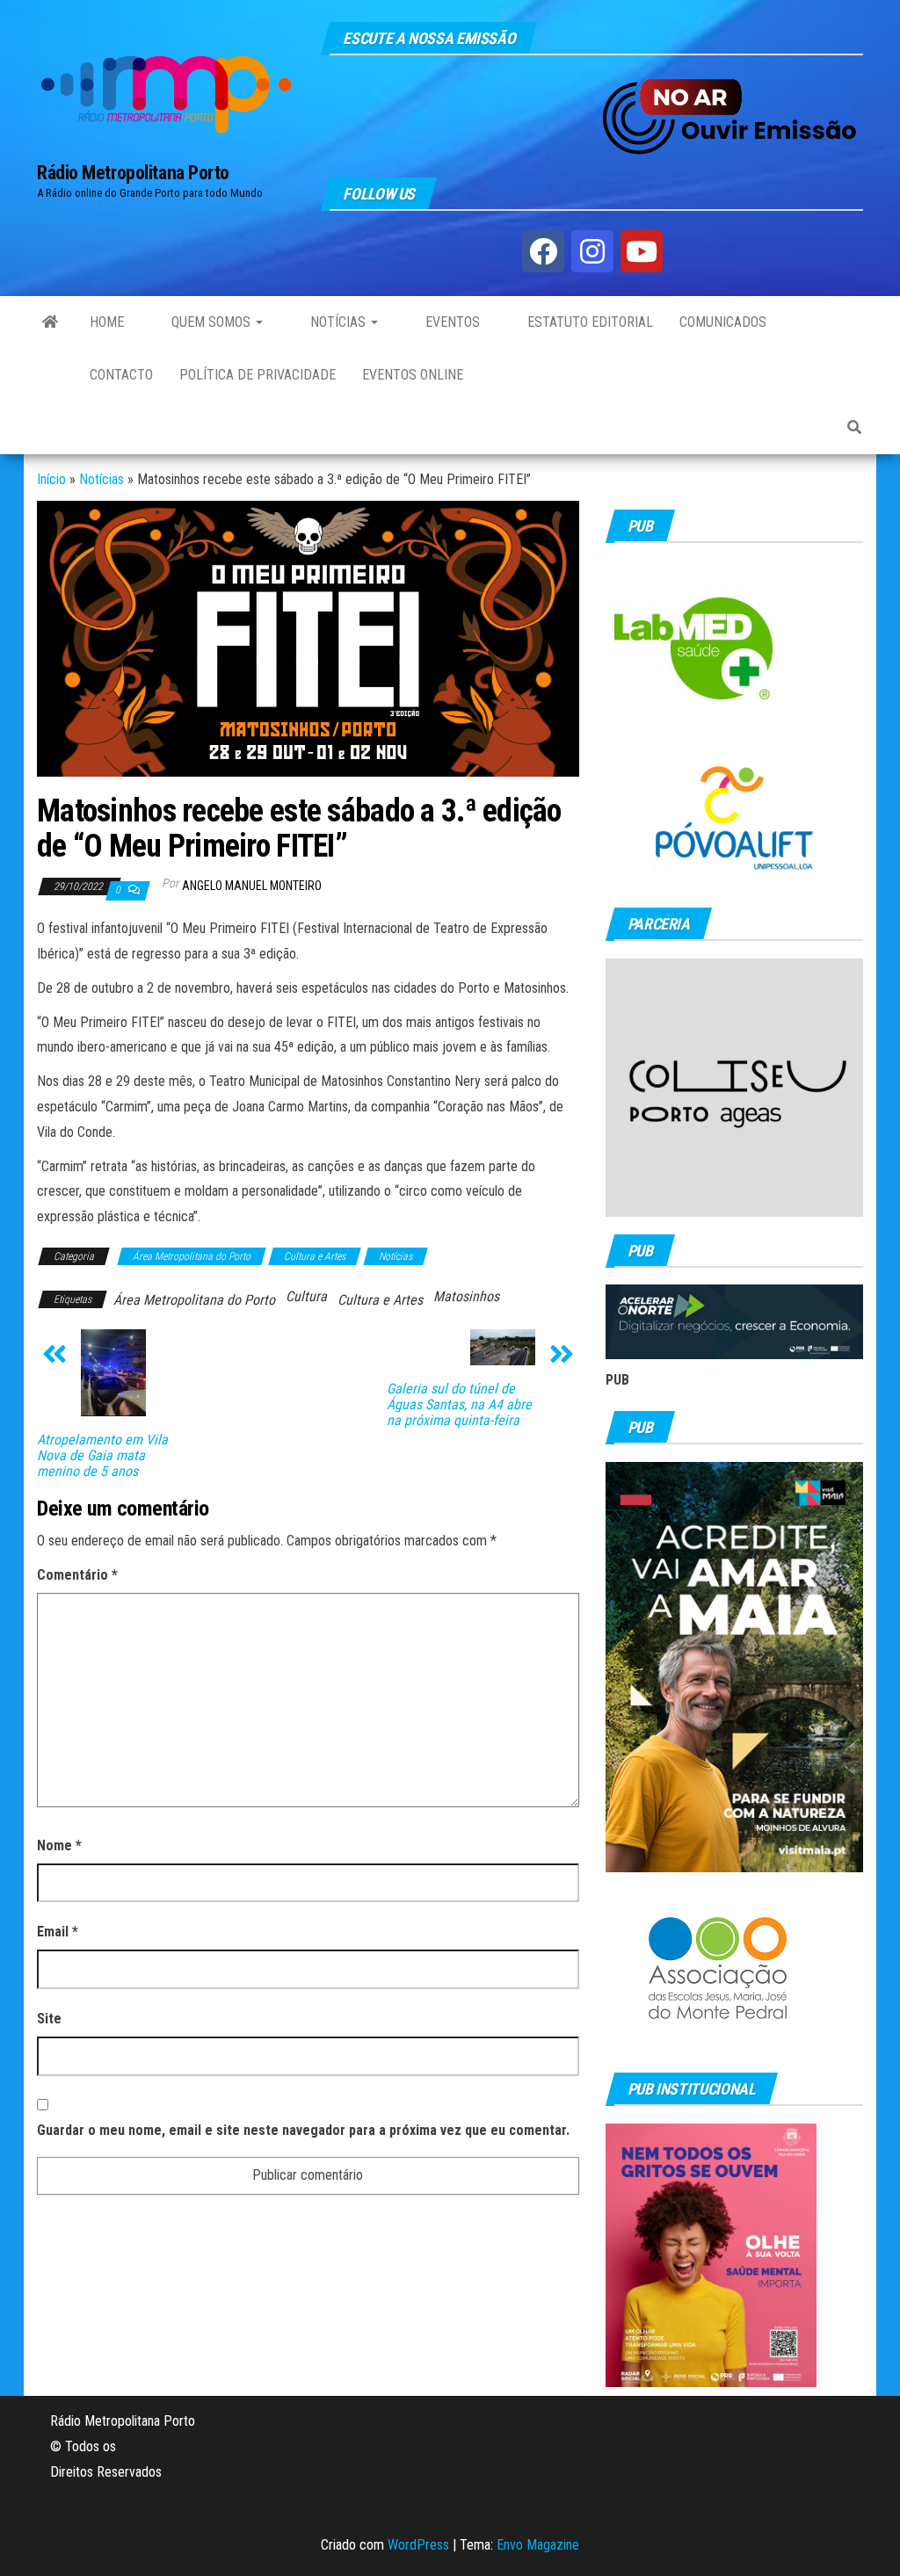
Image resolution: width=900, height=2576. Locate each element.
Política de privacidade (258, 375)
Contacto (121, 375)
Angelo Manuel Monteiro (252, 886)
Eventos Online (413, 375)
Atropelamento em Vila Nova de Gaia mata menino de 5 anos (102, 1456)
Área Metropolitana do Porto (192, 1256)
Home (107, 322)
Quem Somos (211, 322)
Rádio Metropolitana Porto (133, 173)
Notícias (338, 322)
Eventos (451, 322)
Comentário (77, 1575)
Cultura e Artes (315, 1256)
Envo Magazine (538, 2545)
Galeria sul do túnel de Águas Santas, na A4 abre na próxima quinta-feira (459, 1405)
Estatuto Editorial (588, 322)
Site (49, 2019)
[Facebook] (543, 251)
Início (51, 479)
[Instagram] (592, 251)
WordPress (418, 2545)
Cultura (306, 1296)
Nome (59, 1845)
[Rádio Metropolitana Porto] (50, 322)
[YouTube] (642, 251)
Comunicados (723, 322)
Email (58, 1932)
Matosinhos (466, 1296)
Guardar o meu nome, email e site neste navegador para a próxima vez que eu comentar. (303, 2130)
